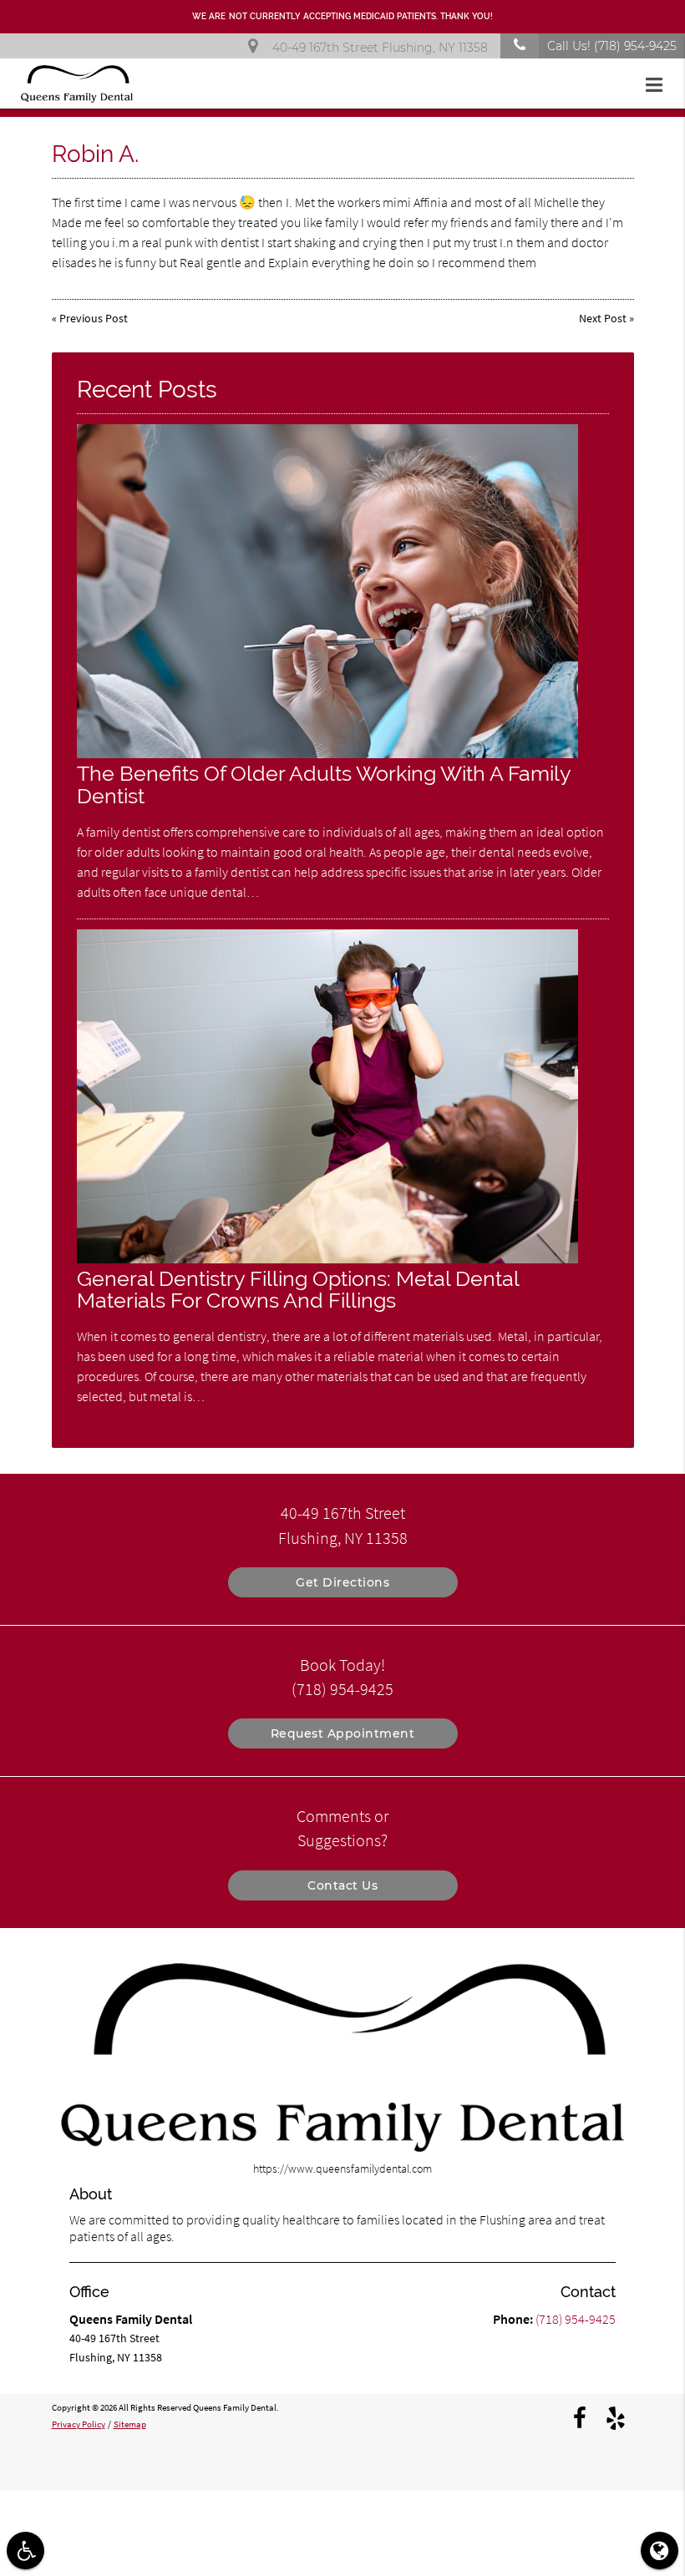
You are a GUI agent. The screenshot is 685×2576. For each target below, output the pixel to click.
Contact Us (342, 1885)
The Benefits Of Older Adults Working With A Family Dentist (324, 785)
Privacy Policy (79, 2424)
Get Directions (342, 1582)
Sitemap (130, 2424)
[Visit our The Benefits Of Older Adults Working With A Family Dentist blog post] (327, 754)
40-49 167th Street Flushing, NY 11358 (377, 48)
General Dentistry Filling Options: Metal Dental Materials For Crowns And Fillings (298, 1290)
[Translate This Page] (660, 2551)
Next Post (603, 318)
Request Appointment (343, 1733)
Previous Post (94, 318)
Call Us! (612, 46)
